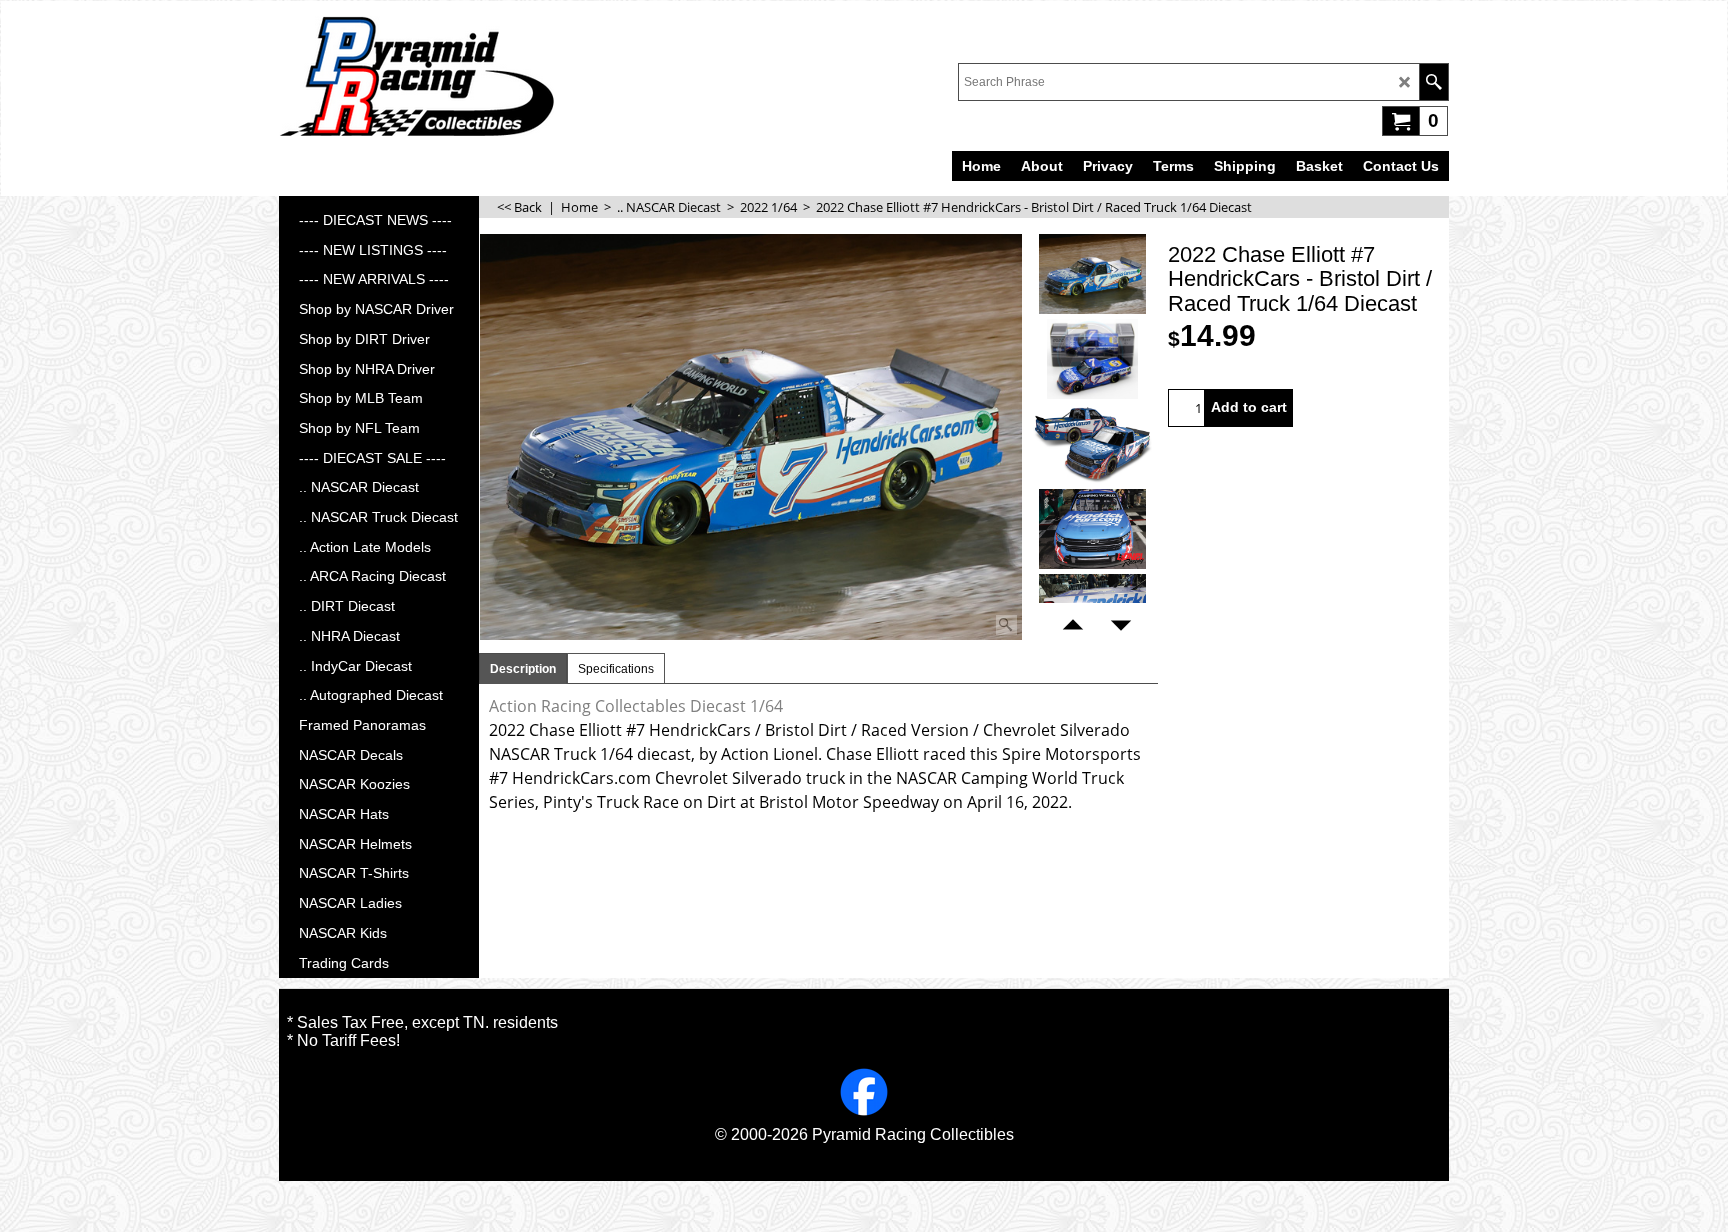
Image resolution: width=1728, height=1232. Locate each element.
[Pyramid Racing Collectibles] (416, 76)
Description (523, 669)
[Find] (1433, 82)
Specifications (616, 669)
